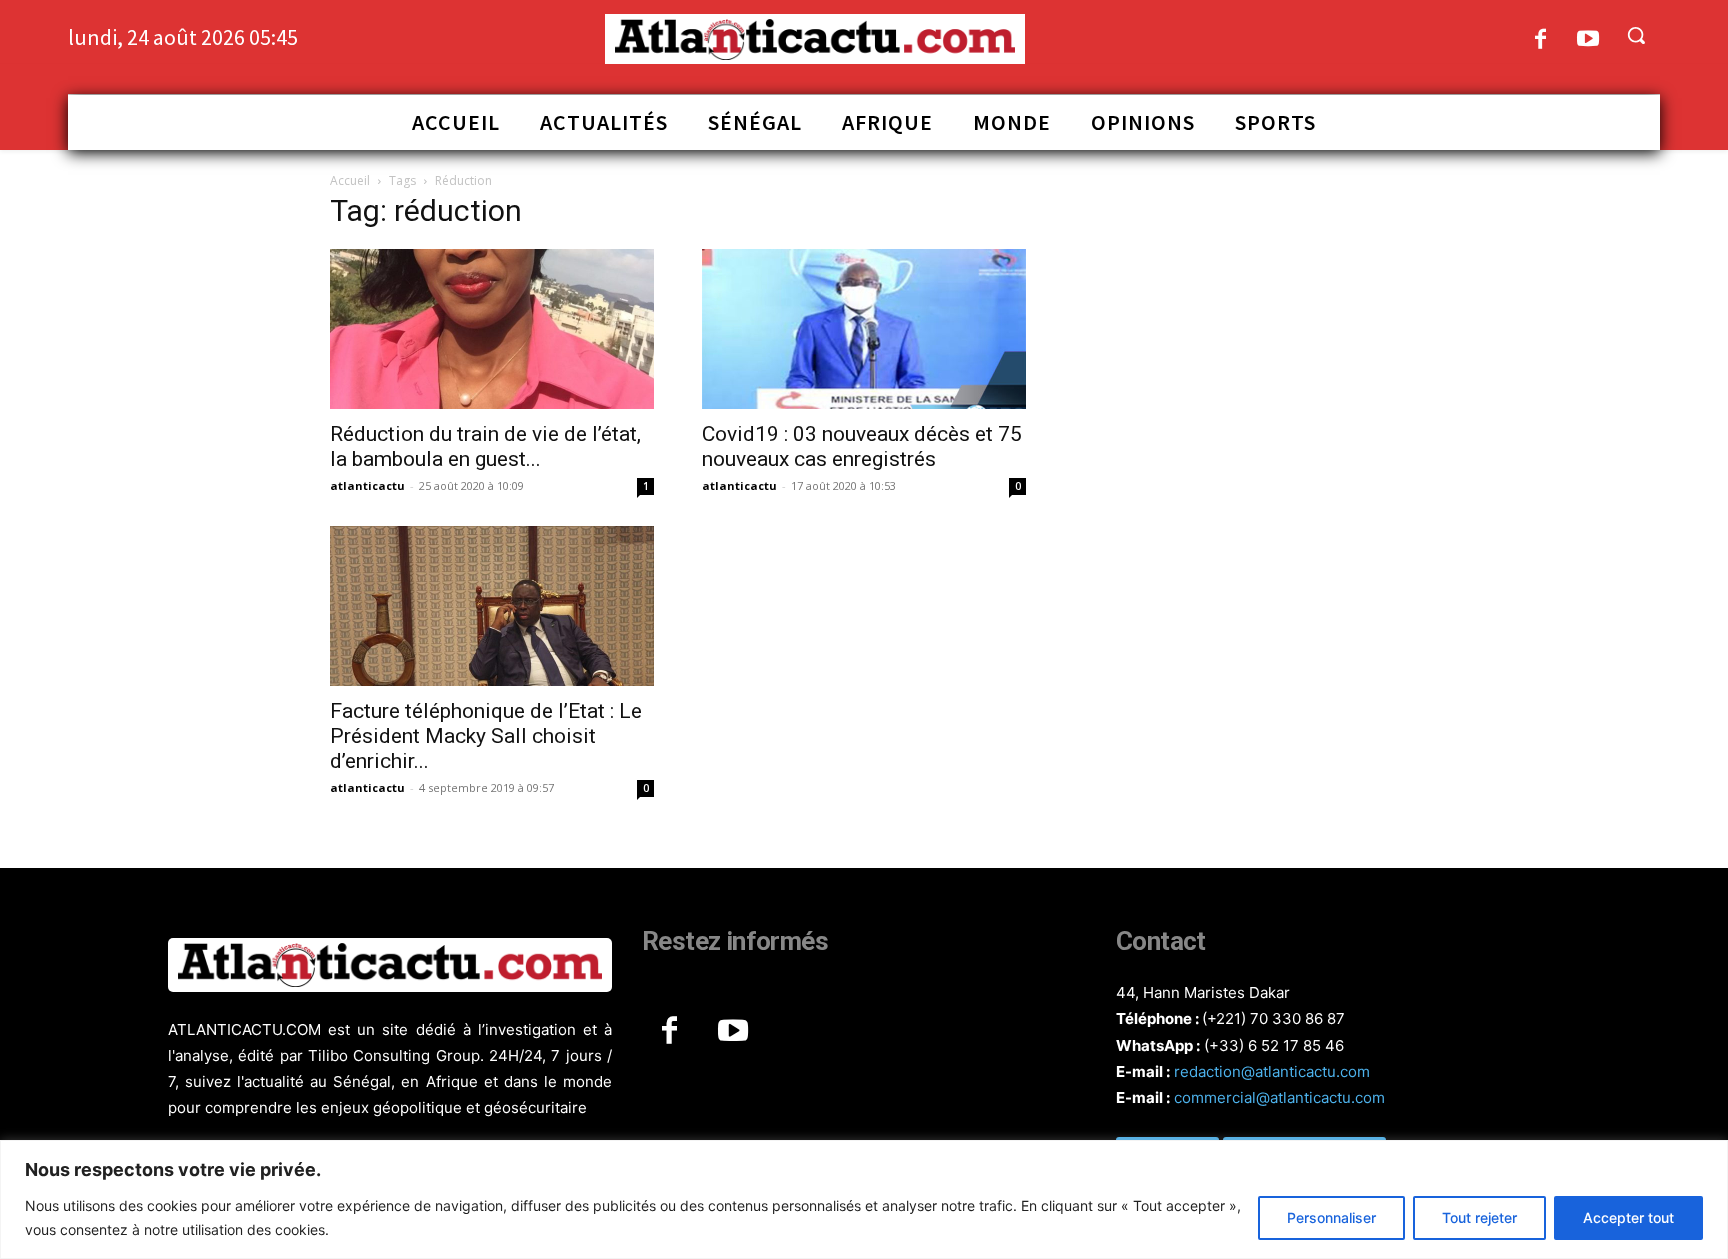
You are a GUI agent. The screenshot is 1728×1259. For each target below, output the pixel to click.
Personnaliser (1331, 1217)
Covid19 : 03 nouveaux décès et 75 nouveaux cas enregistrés (862, 446)
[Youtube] (1588, 40)
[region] (864, 1199)
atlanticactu (367, 485)
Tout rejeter (1479, 1217)
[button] (1636, 35)
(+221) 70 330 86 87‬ (1273, 1018)
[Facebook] (1540, 40)
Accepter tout (1628, 1217)
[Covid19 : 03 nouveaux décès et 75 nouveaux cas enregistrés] (864, 329)
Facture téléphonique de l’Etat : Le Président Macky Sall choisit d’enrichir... (486, 736)
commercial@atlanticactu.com (1279, 1097)
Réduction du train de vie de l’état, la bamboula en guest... (485, 446)
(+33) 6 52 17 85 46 (1274, 1045)
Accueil (350, 180)
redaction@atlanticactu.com (1272, 1071)
